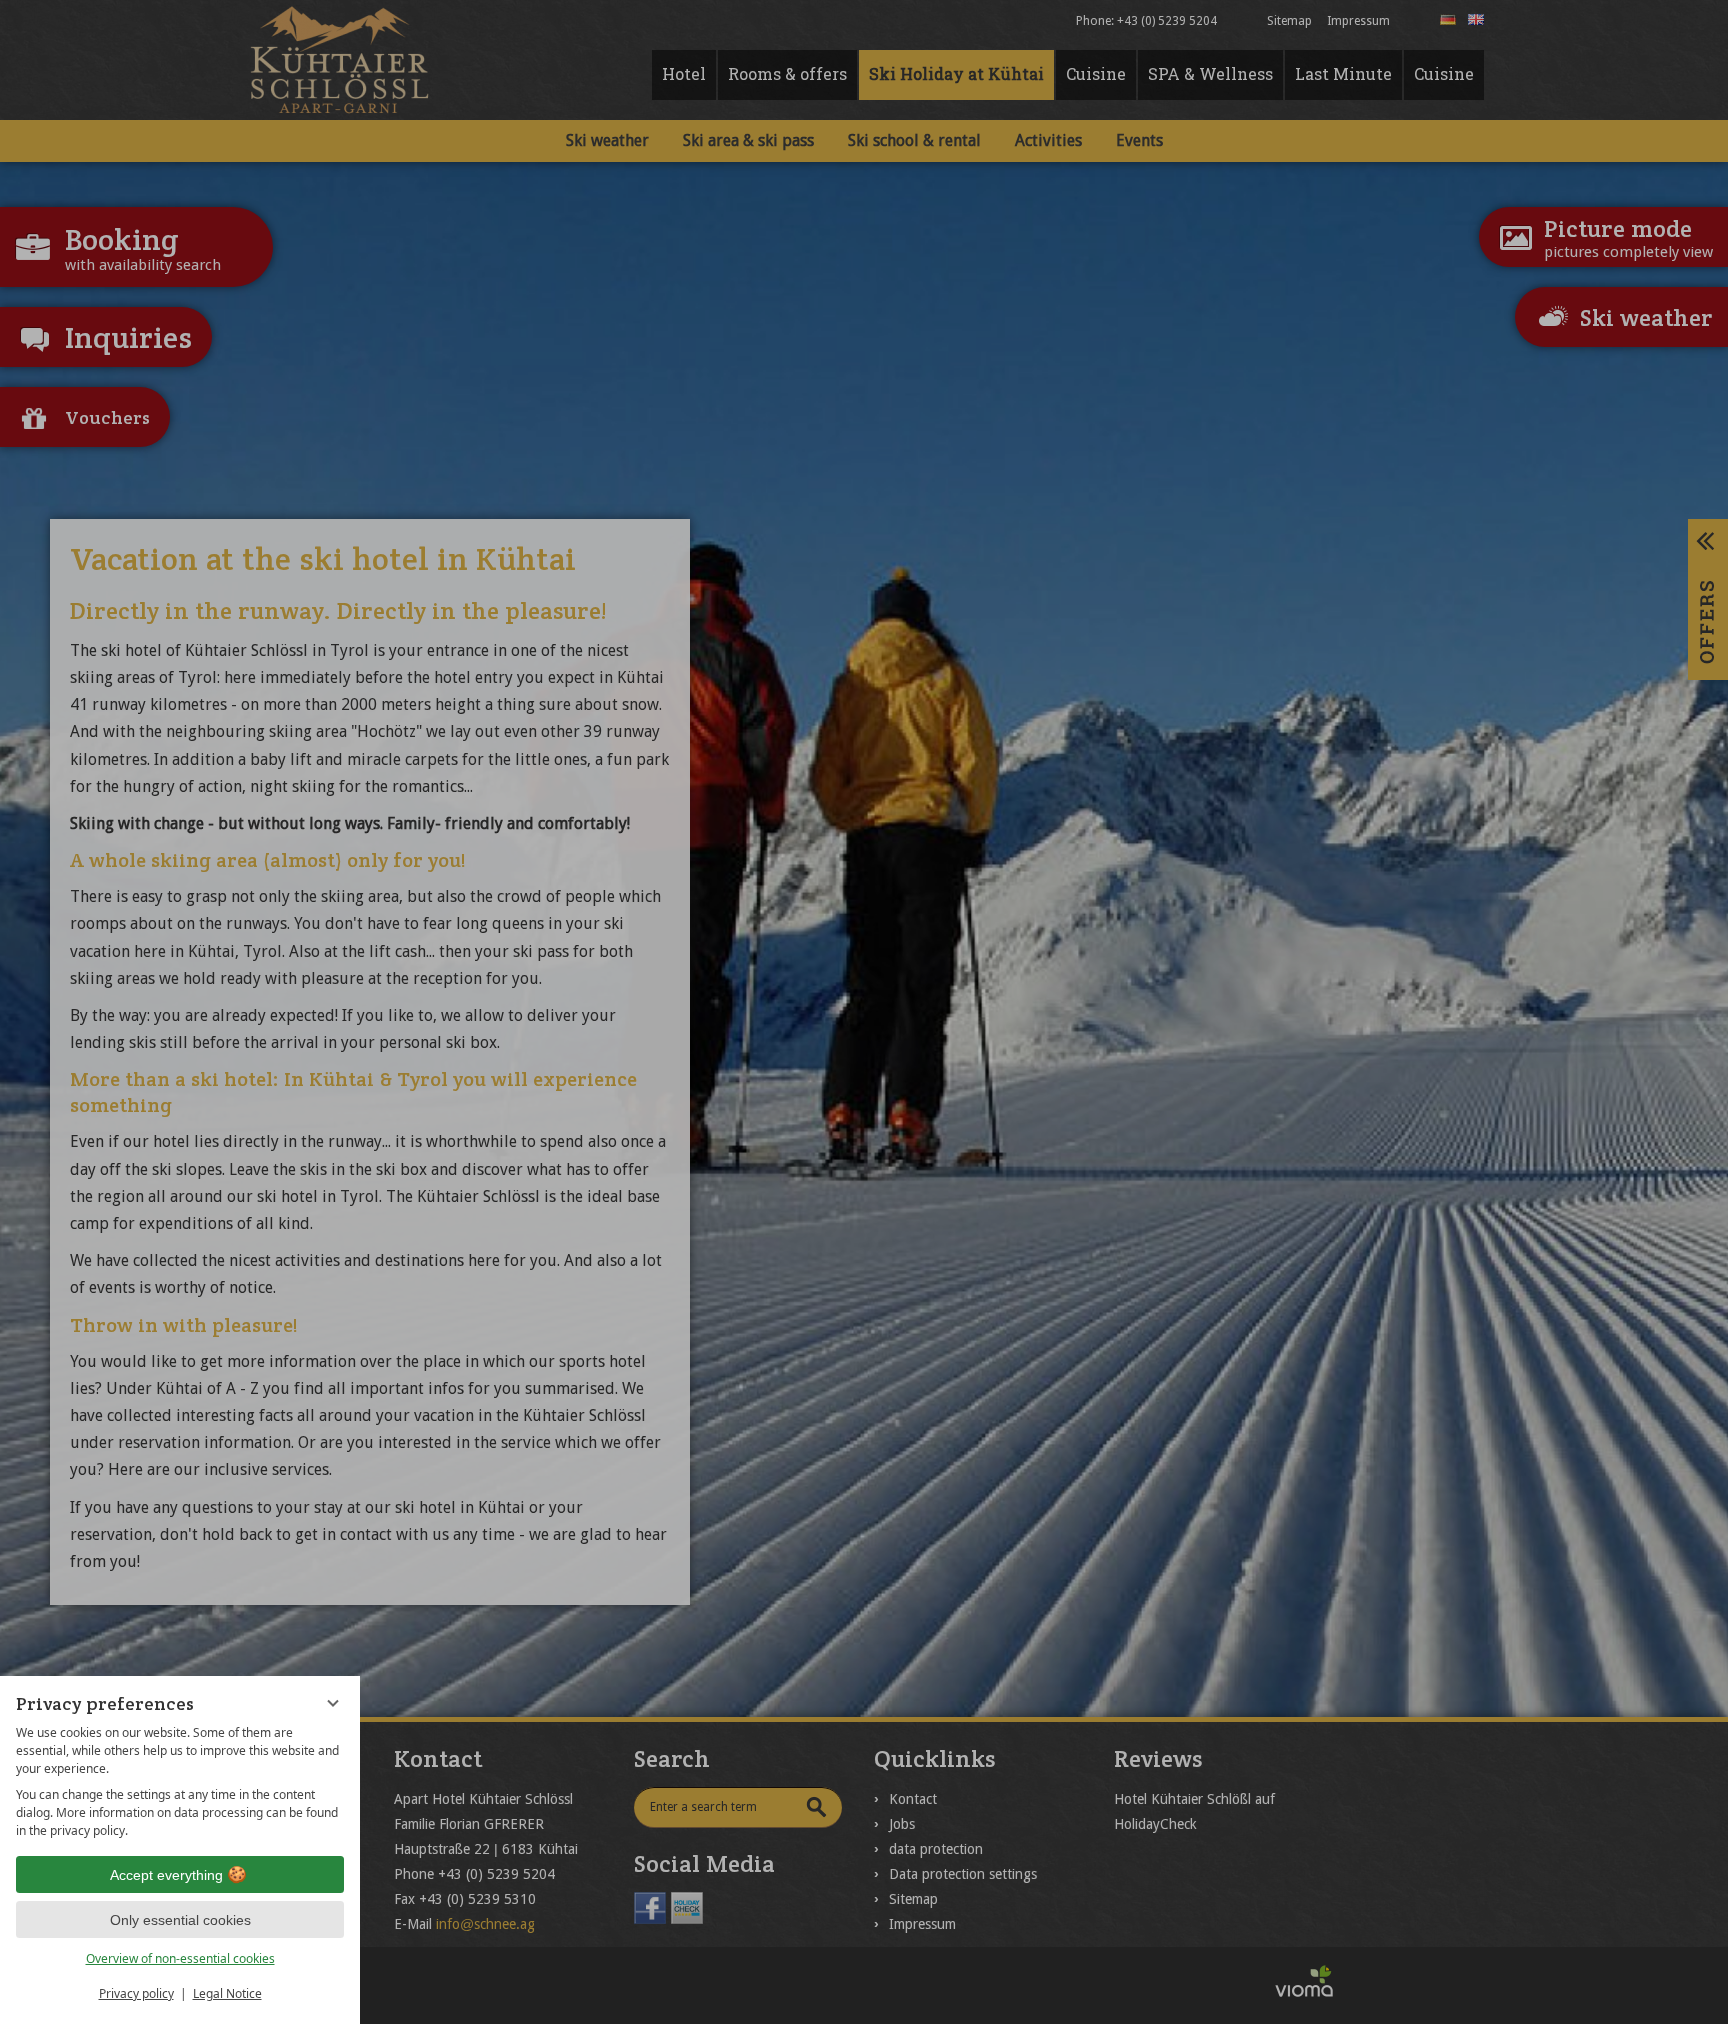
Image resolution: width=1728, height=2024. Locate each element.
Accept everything (166, 1875)
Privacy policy (136, 1993)
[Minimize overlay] (333, 1703)
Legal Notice (227, 1993)
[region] (180, 1782)
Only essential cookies (180, 1920)
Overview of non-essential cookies (180, 1958)
